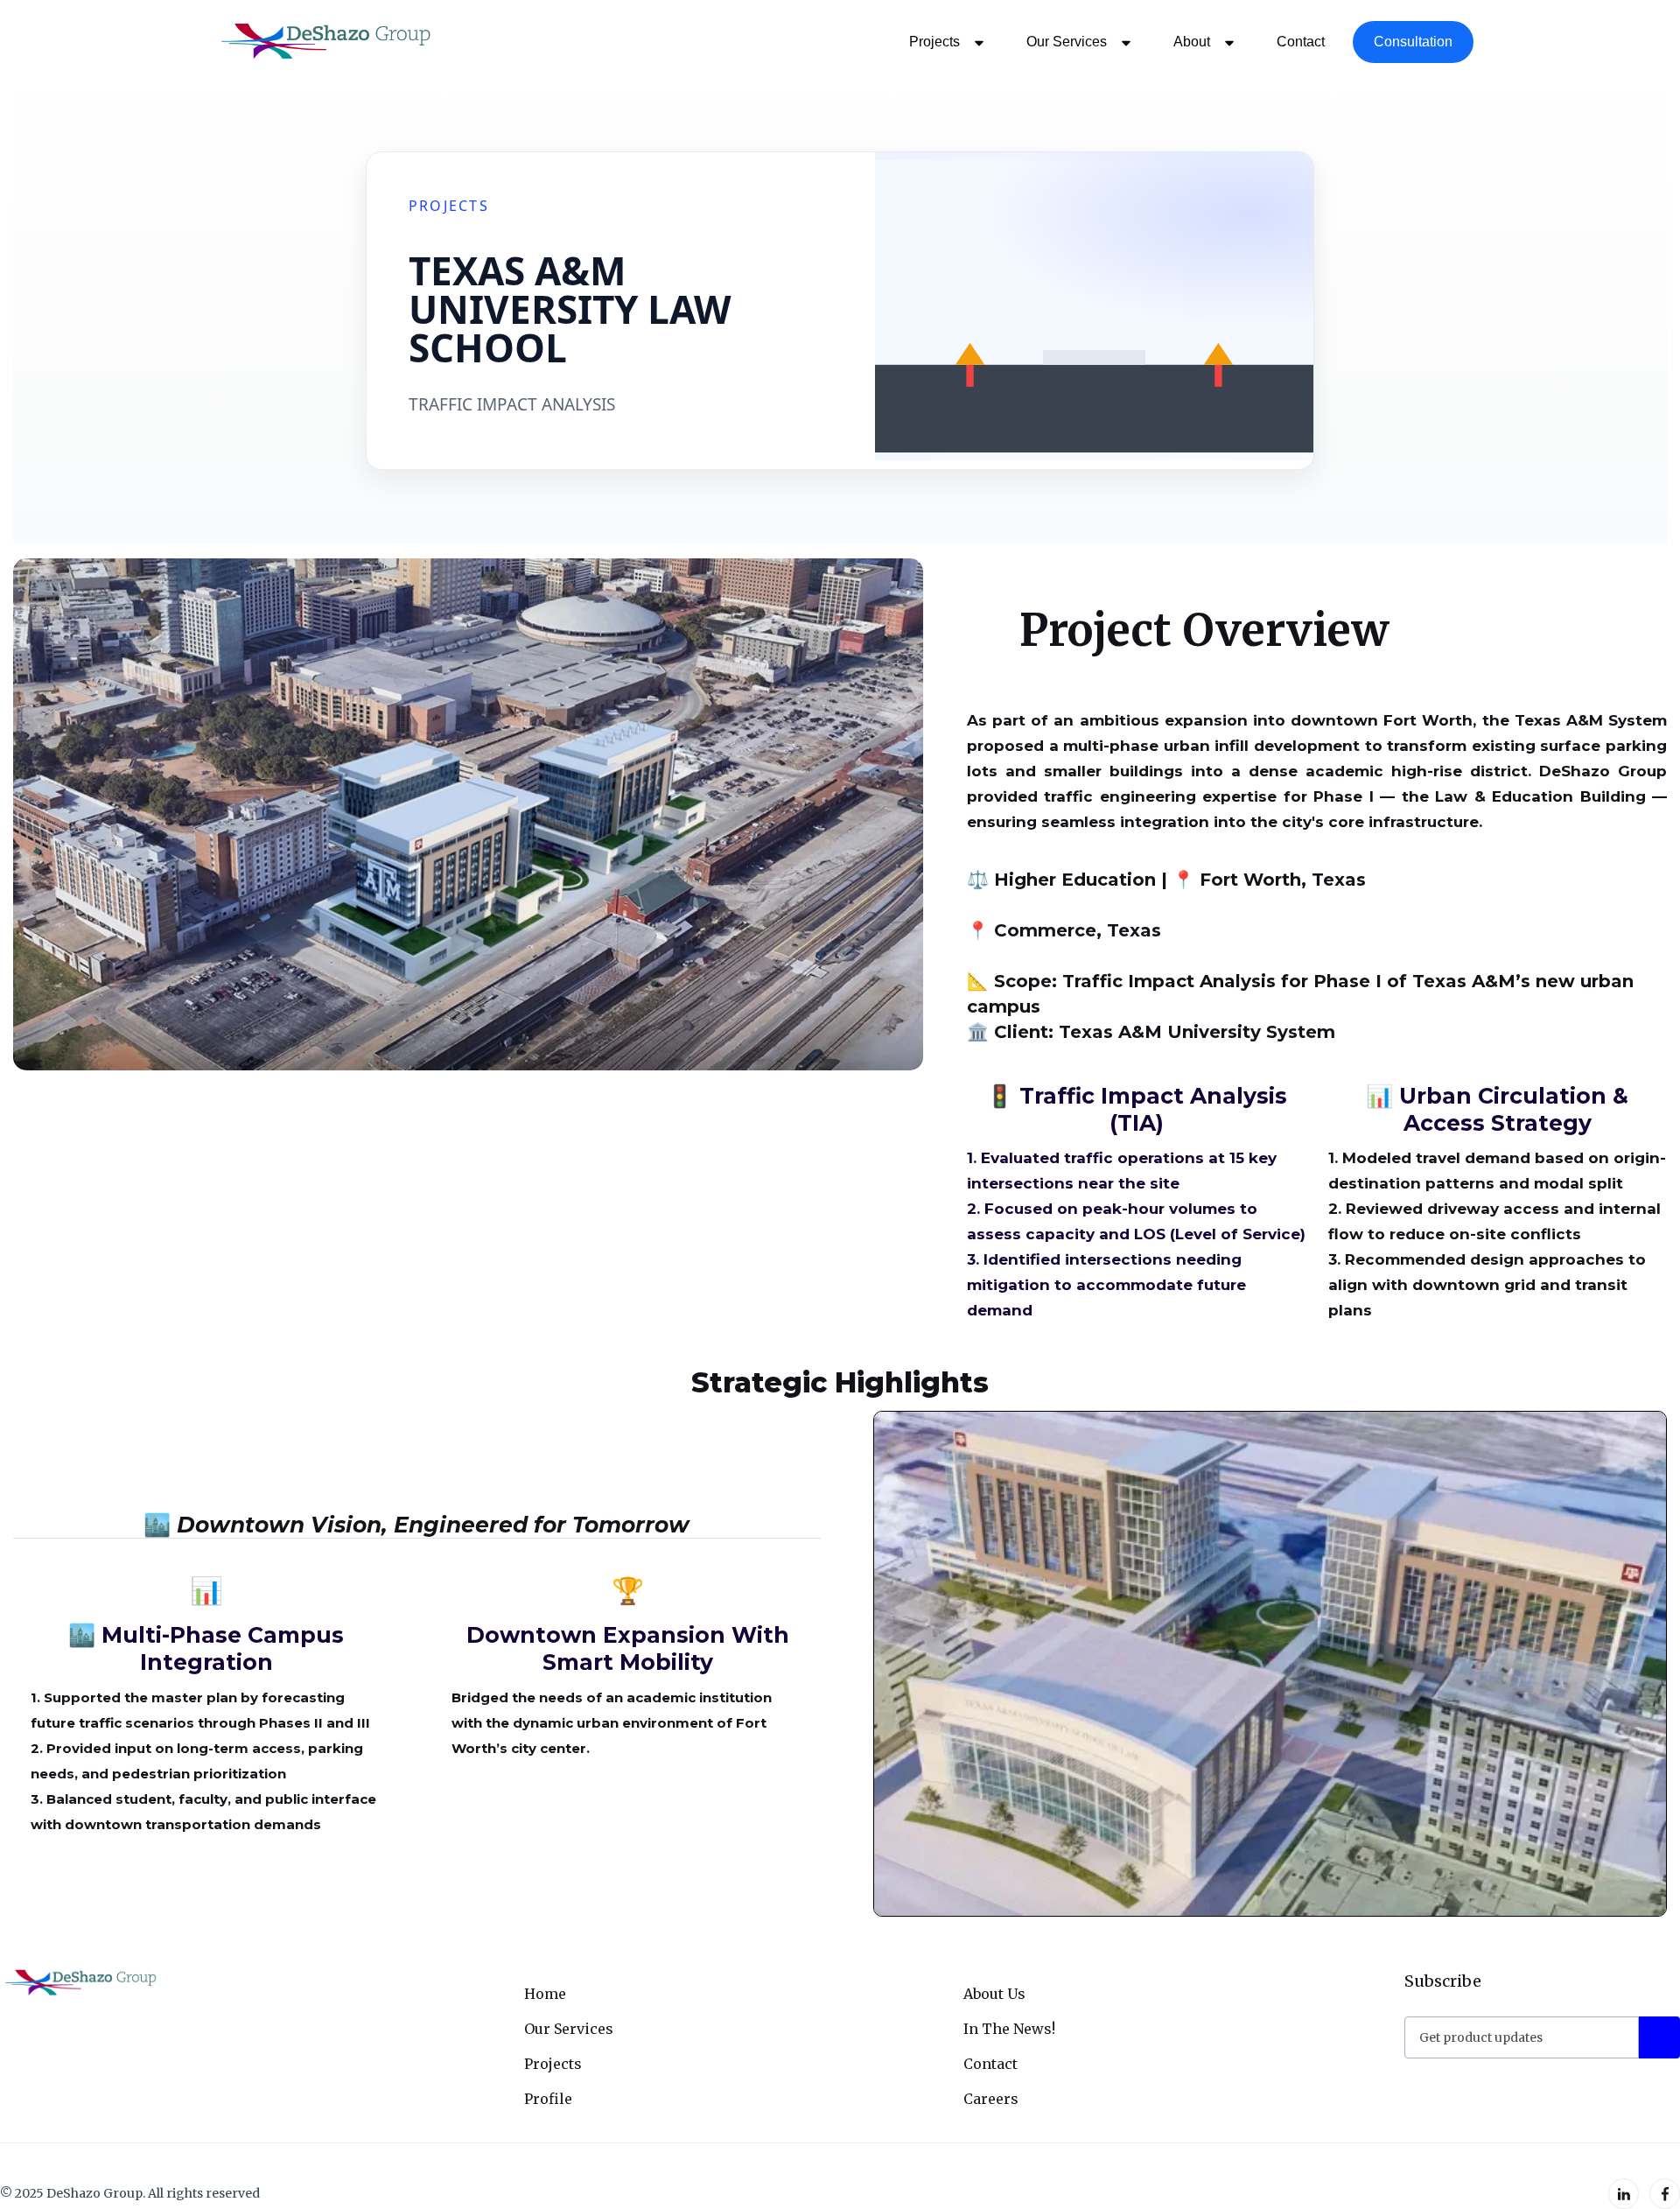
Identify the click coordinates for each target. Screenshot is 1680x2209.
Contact (1301, 42)
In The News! (1009, 2029)
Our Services (569, 2029)
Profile (548, 2099)
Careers (991, 2099)
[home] (323, 42)
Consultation (1413, 42)
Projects (553, 2064)
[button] (943, 42)
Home (545, 1994)
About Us (994, 1994)
